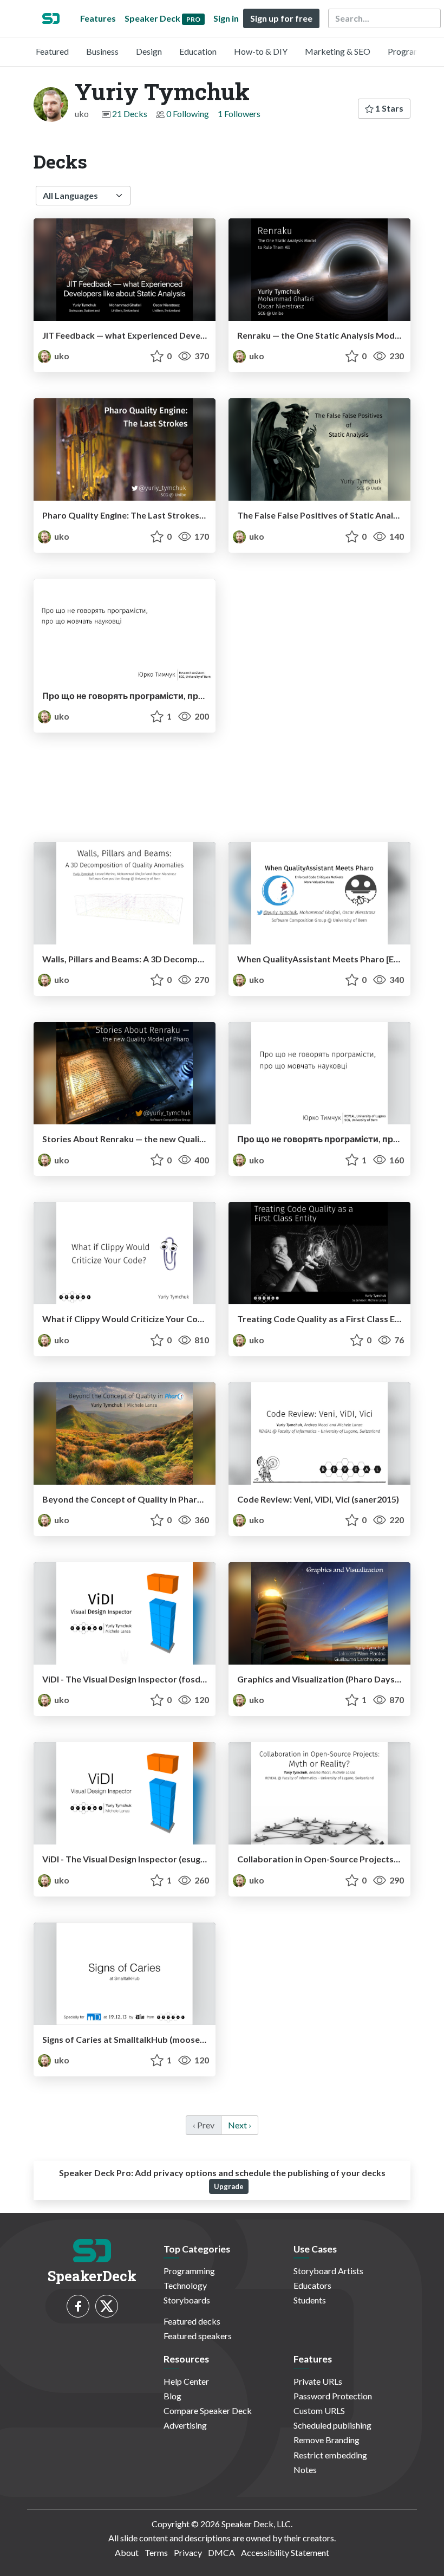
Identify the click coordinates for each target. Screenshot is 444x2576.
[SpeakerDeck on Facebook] (78, 2306)
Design (149, 51)
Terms (156, 2552)
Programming (413, 51)
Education (198, 51)
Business (102, 51)
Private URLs (318, 2381)
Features (98, 18)
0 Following (188, 114)
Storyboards (187, 2300)
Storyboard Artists (328, 2271)
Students (310, 2300)
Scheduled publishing (332, 2425)
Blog (172, 2396)
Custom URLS (319, 2410)
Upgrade (229, 2186)
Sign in (226, 18)
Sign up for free (281, 18)
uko (61, 356)
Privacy (188, 2552)
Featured (52, 51)
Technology (185, 2285)
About (127, 2552)
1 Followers (239, 114)
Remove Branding (327, 2440)
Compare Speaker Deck (208, 2410)
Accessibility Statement (285, 2552)
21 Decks (130, 114)
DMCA (221, 2552)
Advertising (185, 2425)
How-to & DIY (261, 51)
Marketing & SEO (338, 51)
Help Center (186, 2381)
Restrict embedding (330, 2455)
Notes (305, 2470)
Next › (240, 2125)
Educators (312, 2285)
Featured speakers (198, 2336)
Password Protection (333, 2396)
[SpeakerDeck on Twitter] (107, 2306)
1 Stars (388, 108)
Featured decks (192, 2321)
